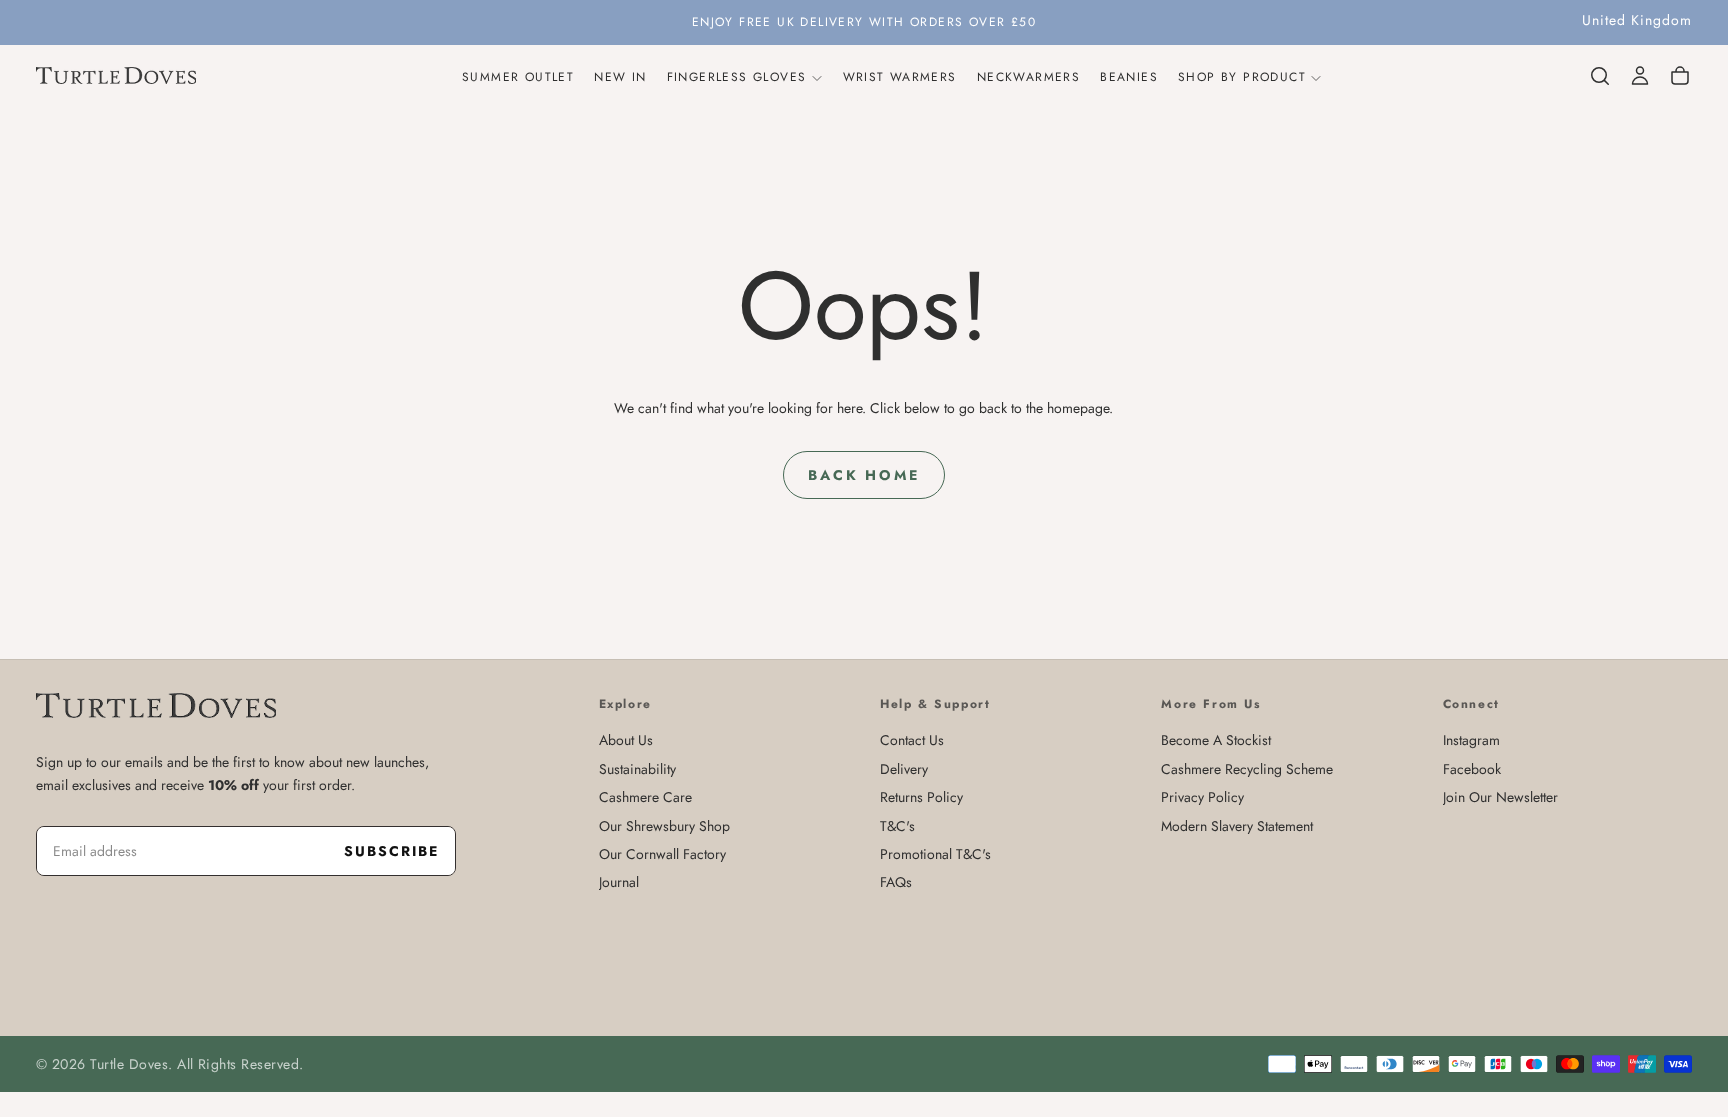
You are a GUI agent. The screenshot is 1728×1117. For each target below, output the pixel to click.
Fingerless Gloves (737, 77)
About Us (626, 740)
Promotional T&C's (935, 854)
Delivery (904, 769)
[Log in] (1640, 76)
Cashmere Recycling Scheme (1247, 769)
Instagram (1471, 740)
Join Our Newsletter (1500, 797)
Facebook (1472, 769)
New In (620, 77)
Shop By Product (1242, 77)
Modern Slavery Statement (1237, 826)
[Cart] (1680, 76)
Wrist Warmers (900, 77)
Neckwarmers (1028, 77)
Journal (619, 882)
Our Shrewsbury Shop (664, 826)
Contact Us (912, 740)
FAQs (896, 882)
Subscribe (391, 851)
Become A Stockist (1216, 740)
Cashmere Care (645, 797)
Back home (863, 475)
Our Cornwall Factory (662, 854)
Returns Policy (921, 797)
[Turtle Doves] (156, 705)
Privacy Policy (1202, 797)
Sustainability (637, 769)
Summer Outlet (518, 77)
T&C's (897, 826)
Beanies (1129, 77)
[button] (1637, 21)
